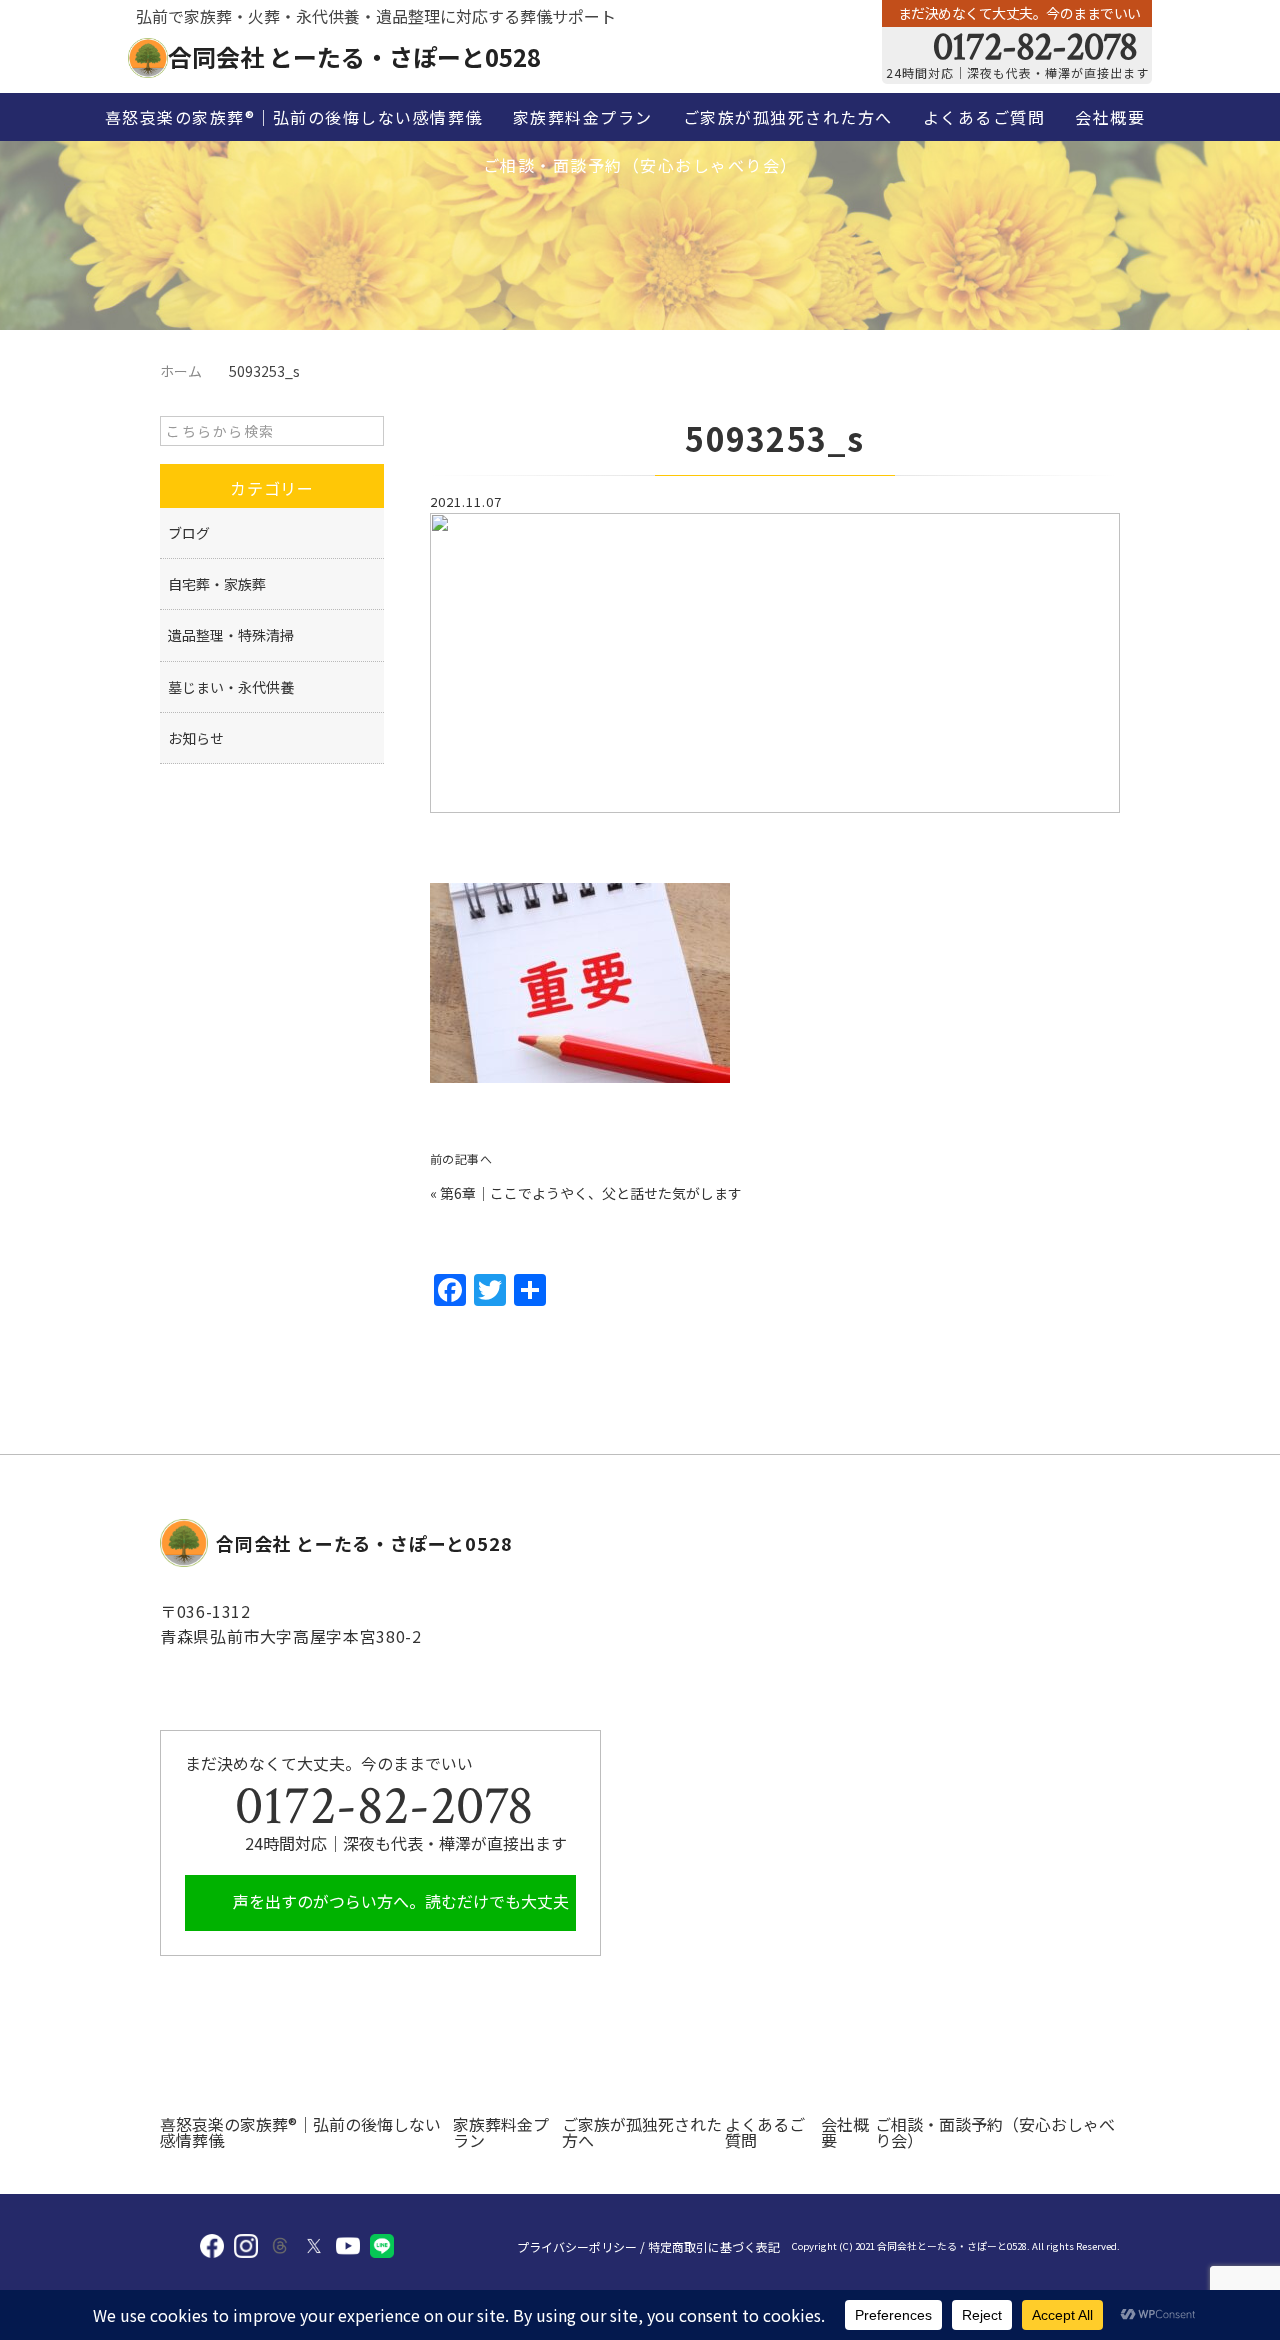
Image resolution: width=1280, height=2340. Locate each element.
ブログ (189, 533)
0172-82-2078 (1031, 47)
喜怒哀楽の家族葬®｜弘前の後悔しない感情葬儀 (294, 117)
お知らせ (196, 738)
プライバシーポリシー (577, 2247)
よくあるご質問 (984, 117)
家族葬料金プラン (583, 117)
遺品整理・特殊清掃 (231, 635)
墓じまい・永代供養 (231, 687)
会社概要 (1110, 117)
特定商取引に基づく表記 (714, 2247)
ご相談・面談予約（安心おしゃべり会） (640, 165)
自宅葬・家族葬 (217, 584)
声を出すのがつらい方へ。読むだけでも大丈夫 (399, 1901)
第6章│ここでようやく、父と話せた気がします (591, 1193)
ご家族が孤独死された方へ (788, 117)
